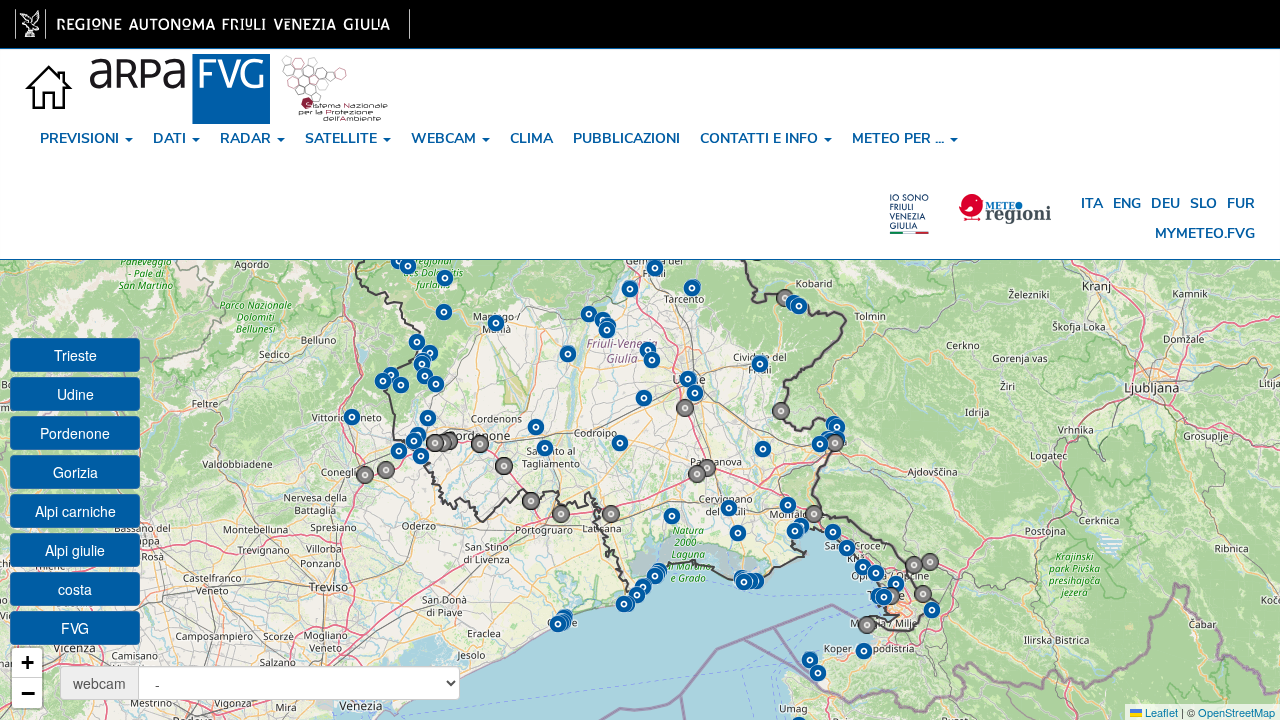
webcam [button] (445, 138)
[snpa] (335, 74)
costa (75, 589)
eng (1127, 203)
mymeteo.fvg (1205, 233)
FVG (75, 628)
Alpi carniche (75, 511)
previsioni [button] (81, 138)
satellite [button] (343, 138)
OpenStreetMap (1236, 712)
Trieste (75, 355)
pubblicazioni (626, 138)
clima (531, 138)
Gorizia (75, 472)
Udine (75, 394)
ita (1092, 203)
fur (1241, 203)
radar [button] (247, 138)
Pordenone (75, 433)
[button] (685, 408)
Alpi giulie (75, 550)
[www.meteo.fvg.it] (50, 74)
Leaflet (1160, 712)
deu (1165, 203)
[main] (212, 24)
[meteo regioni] (914, 204)
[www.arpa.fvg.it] (180, 74)
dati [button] (171, 138)
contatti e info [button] (761, 138)
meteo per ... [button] (900, 138)
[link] (212, 24)
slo (1203, 203)
